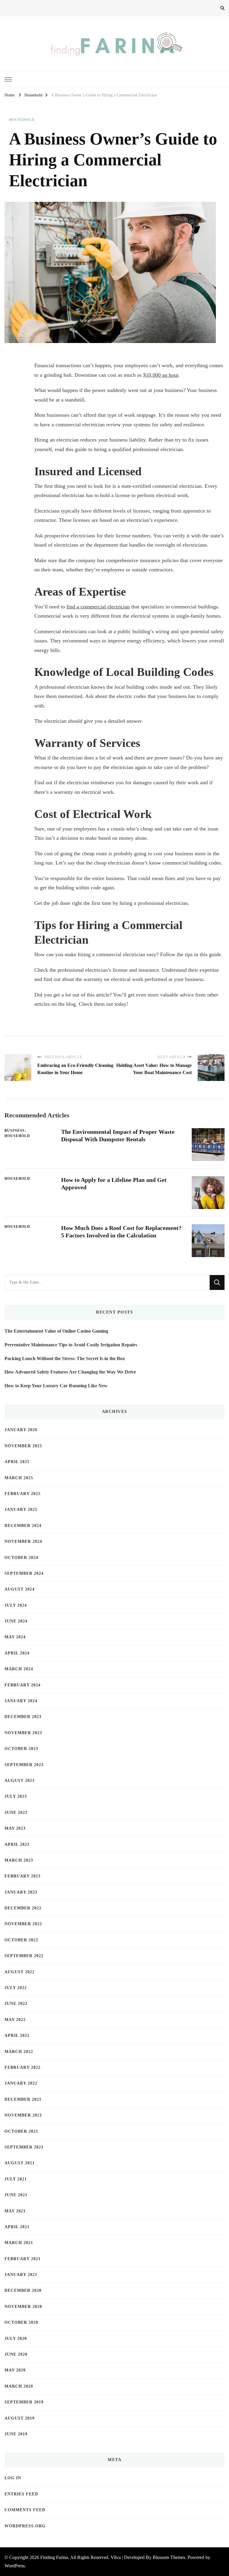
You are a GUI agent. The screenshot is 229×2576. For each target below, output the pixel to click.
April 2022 (17, 2036)
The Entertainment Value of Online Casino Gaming (56, 1331)
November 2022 (23, 1924)
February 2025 (23, 1494)
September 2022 (24, 1956)
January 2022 (21, 2083)
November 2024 (23, 1541)
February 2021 (23, 2259)
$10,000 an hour (161, 375)
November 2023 (23, 1733)
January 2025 (21, 1510)
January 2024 (21, 1701)
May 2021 (15, 2211)
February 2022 (23, 2067)
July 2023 (16, 1796)
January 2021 (21, 2275)
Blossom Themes (169, 2557)
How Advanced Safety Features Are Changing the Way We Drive (70, 1372)
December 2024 (23, 1526)
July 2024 (16, 1605)
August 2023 (20, 1781)
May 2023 (15, 1828)
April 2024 (17, 1653)
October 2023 (21, 1749)
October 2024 (21, 1558)
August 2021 (20, 2163)
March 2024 (19, 1669)
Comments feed (25, 2510)
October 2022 (21, 1940)
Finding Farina (54, 2557)
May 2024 (15, 1637)
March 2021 (19, 2243)
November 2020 (23, 2307)
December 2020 (23, 2290)
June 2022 (16, 2004)
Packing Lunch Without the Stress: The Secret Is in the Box (65, 1358)
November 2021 (23, 2115)
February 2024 (23, 1685)
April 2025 (17, 1462)
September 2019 (24, 2402)
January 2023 (21, 1892)
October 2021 (21, 2131)
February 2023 (23, 1876)
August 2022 (20, 1972)
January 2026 (21, 1430)
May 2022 (15, 2020)
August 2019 (20, 2418)
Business (15, 1131)
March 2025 (19, 1478)
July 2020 (16, 2339)
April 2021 (17, 2227)
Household (22, 120)
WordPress (15, 2566)
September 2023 (24, 1765)
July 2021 (16, 2179)
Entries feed (21, 2494)
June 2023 (16, 1813)
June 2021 (16, 2195)
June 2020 (16, 2354)
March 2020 (19, 2386)
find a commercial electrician (98, 607)
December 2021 (23, 2099)
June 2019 (16, 2434)
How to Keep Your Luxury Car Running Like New (56, 1386)
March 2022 (19, 2052)
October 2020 (21, 2322)
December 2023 (23, 1717)
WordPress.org (25, 2526)
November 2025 (23, 1446)
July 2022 (16, 1988)
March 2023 (19, 1860)
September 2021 (24, 2147)
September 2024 (24, 1573)
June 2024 (16, 1621)
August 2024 (20, 1589)
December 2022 (23, 1908)
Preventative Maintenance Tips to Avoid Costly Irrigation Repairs (71, 1345)
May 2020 (15, 2370)
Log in (13, 2478)
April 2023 (17, 1844)
